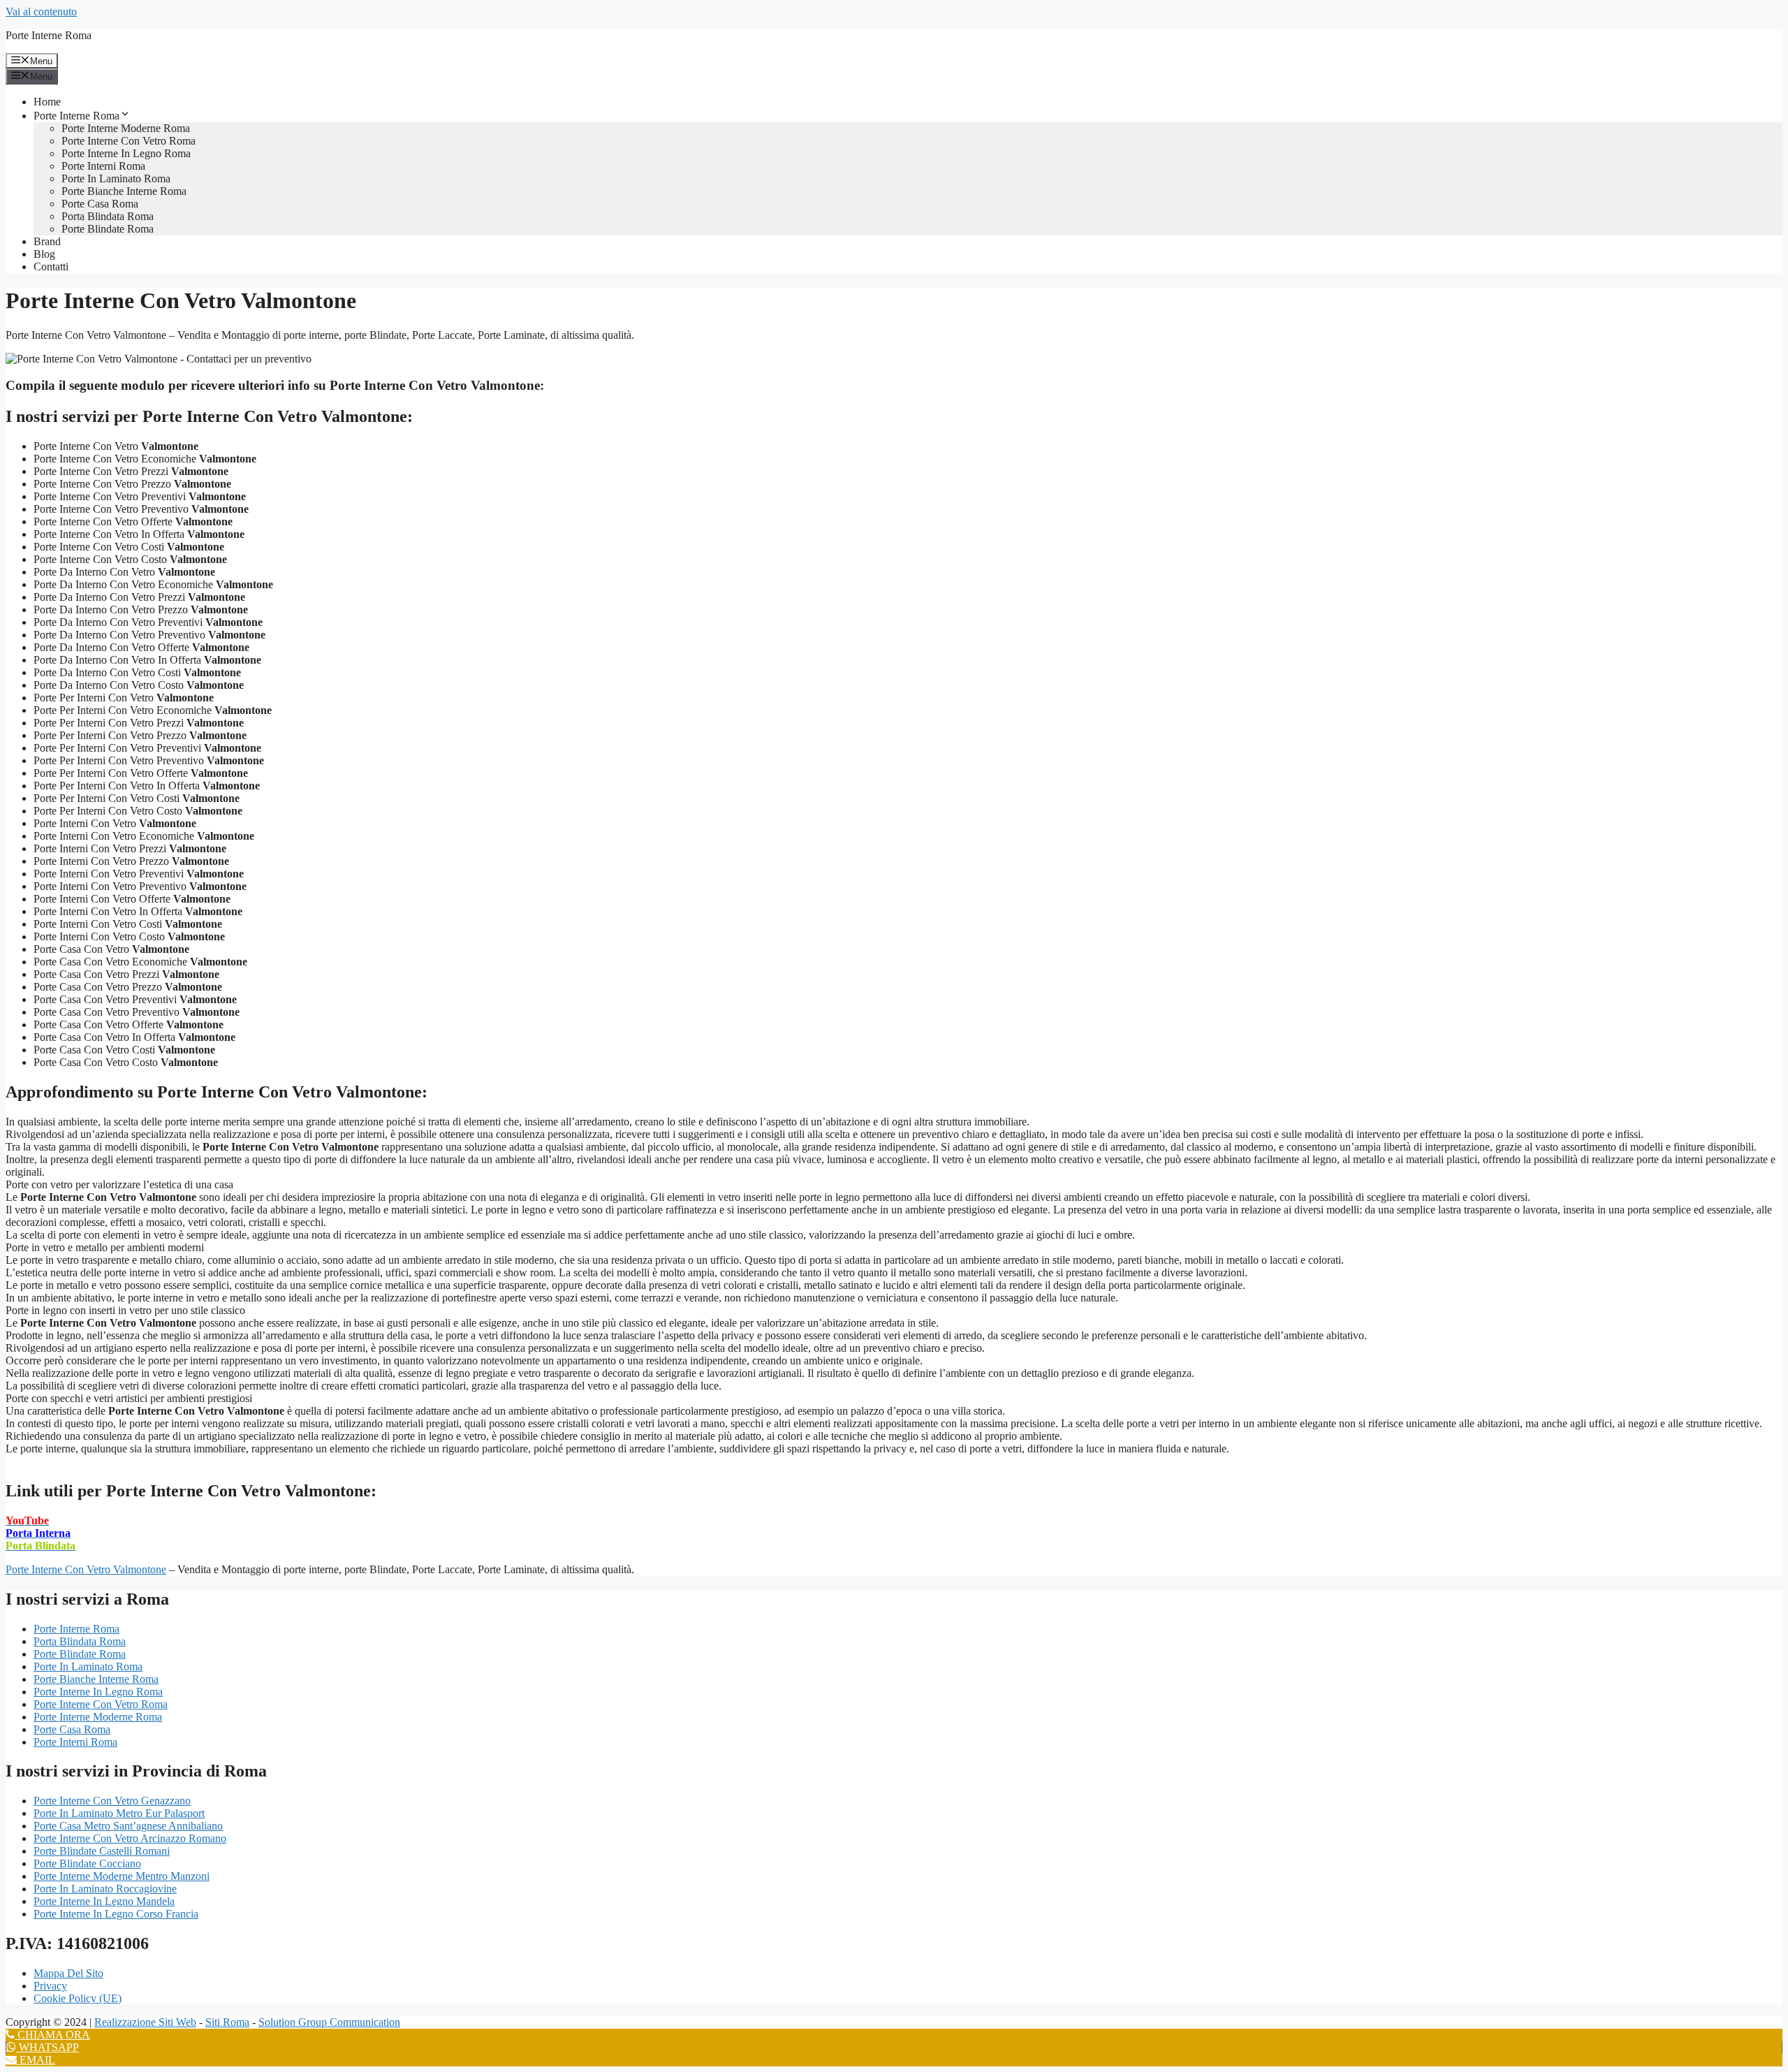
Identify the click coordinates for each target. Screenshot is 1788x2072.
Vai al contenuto (41, 12)
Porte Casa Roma (100, 204)
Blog (44, 254)
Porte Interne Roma (49, 35)
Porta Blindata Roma (108, 216)
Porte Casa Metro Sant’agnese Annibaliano (128, 1826)
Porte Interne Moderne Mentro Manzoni (122, 1876)
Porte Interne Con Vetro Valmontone (86, 1569)
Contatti (51, 267)
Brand (47, 241)
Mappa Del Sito (68, 1973)
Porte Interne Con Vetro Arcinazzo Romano (130, 1838)
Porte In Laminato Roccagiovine (105, 1889)
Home (47, 102)
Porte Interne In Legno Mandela (104, 1901)
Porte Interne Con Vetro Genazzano (112, 1801)
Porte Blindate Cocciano (87, 1863)
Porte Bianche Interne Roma (124, 191)
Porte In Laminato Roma (116, 178)
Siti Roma (227, 2022)
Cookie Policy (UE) (78, 1998)
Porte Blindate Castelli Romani (102, 1851)
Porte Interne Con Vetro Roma (129, 141)
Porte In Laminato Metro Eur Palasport (119, 1813)
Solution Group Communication (329, 2022)
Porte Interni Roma (103, 166)
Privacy (50, 1986)
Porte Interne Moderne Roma (126, 128)
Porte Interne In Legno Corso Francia (116, 1914)
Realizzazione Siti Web (145, 2022)
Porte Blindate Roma (108, 229)
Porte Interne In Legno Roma (126, 153)
